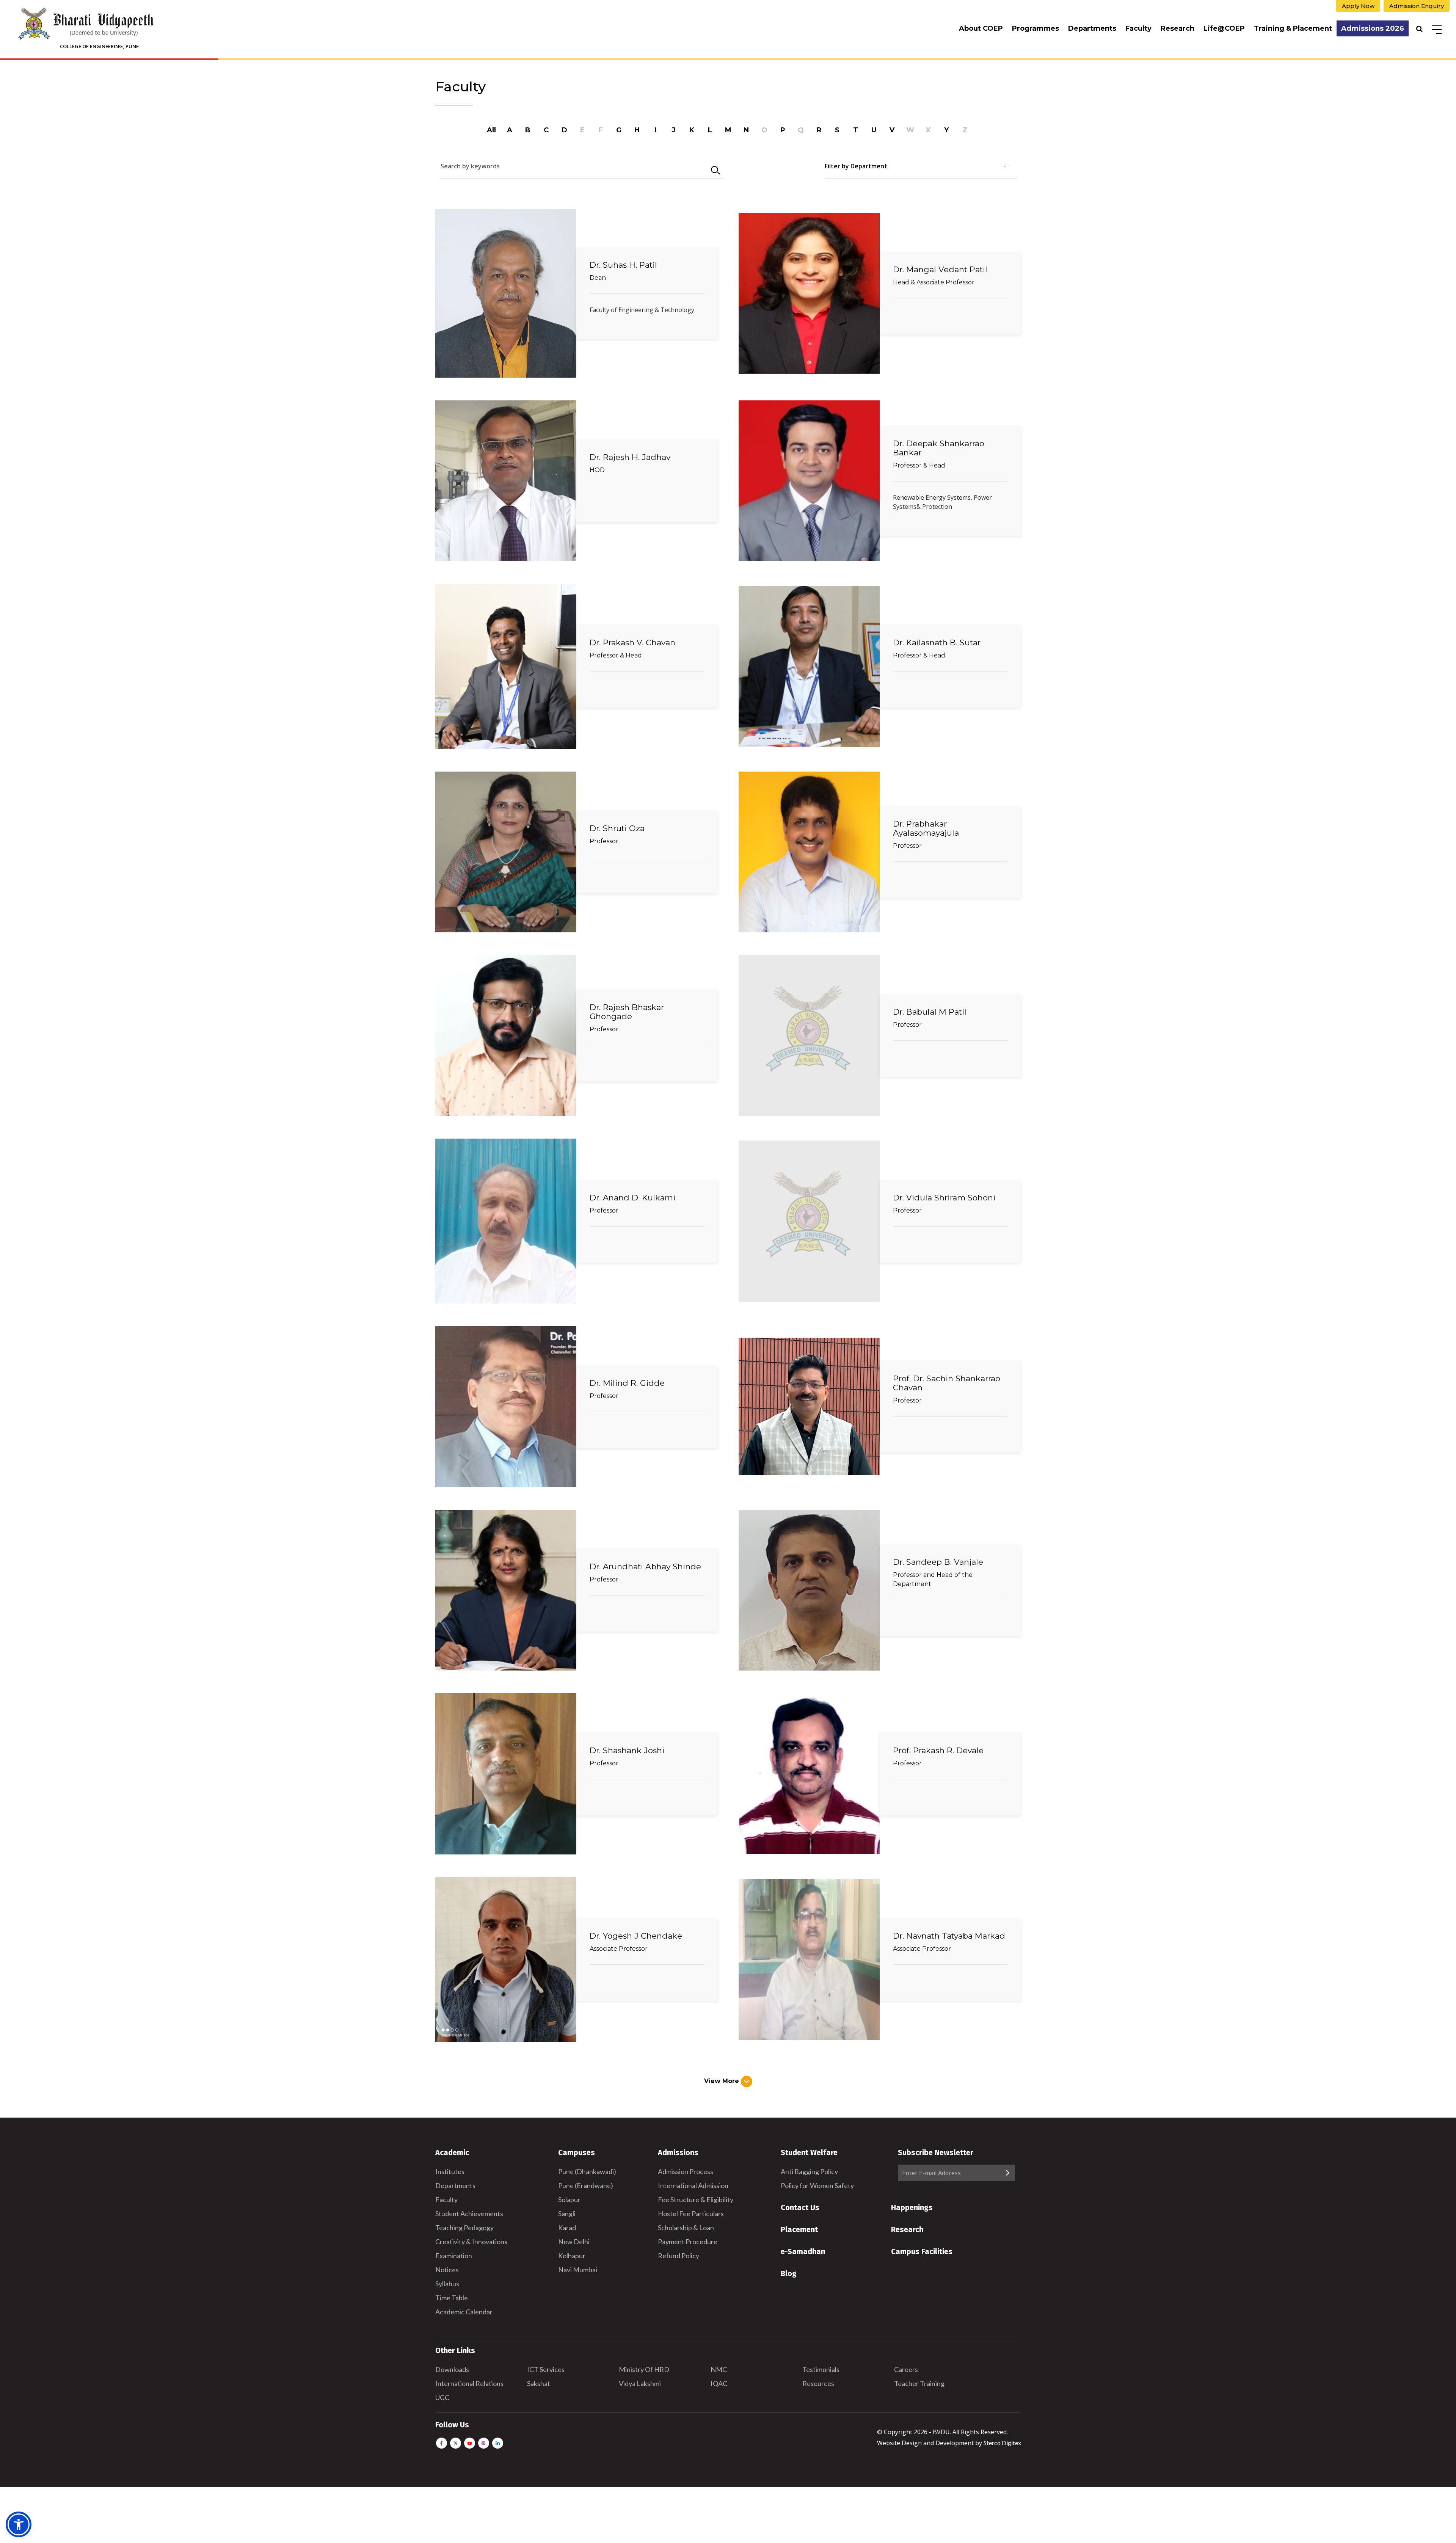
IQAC (719, 2383)
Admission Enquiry (1417, 6)
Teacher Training (919, 2383)
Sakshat (539, 2383)
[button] (19, 2524)
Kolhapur (572, 2256)
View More (723, 2081)
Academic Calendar (464, 2312)
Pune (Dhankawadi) (587, 2171)
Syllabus (447, 2284)
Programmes (1036, 28)
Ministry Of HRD (644, 2369)
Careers (906, 2369)
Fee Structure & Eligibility (696, 2199)
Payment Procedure (688, 2242)
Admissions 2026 (1373, 28)
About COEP (981, 28)
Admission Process (686, 2171)
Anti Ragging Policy (809, 2171)
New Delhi (574, 2242)
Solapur (569, 2199)
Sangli (567, 2214)
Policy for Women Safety (817, 2185)
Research (1178, 28)
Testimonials (821, 2369)
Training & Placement (1293, 28)
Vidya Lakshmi (640, 2383)
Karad (567, 2228)
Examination (454, 2256)
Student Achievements (469, 2214)
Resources (818, 2383)
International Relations (469, 2383)
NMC (719, 2369)
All (491, 130)
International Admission (693, 2185)
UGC (442, 2397)
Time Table (452, 2298)
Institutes (450, 2171)
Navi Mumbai (578, 2270)
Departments (1092, 28)
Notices (447, 2270)
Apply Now (1358, 6)
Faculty (1138, 28)
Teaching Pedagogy (464, 2228)
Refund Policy (679, 2256)
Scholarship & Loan (686, 2228)
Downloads (452, 2369)
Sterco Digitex (1002, 2443)
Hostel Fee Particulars (691, 2214)
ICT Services (546, 2369)
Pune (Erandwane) (586, 2185)
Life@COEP (1224, 28)
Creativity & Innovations (471, 2242)
